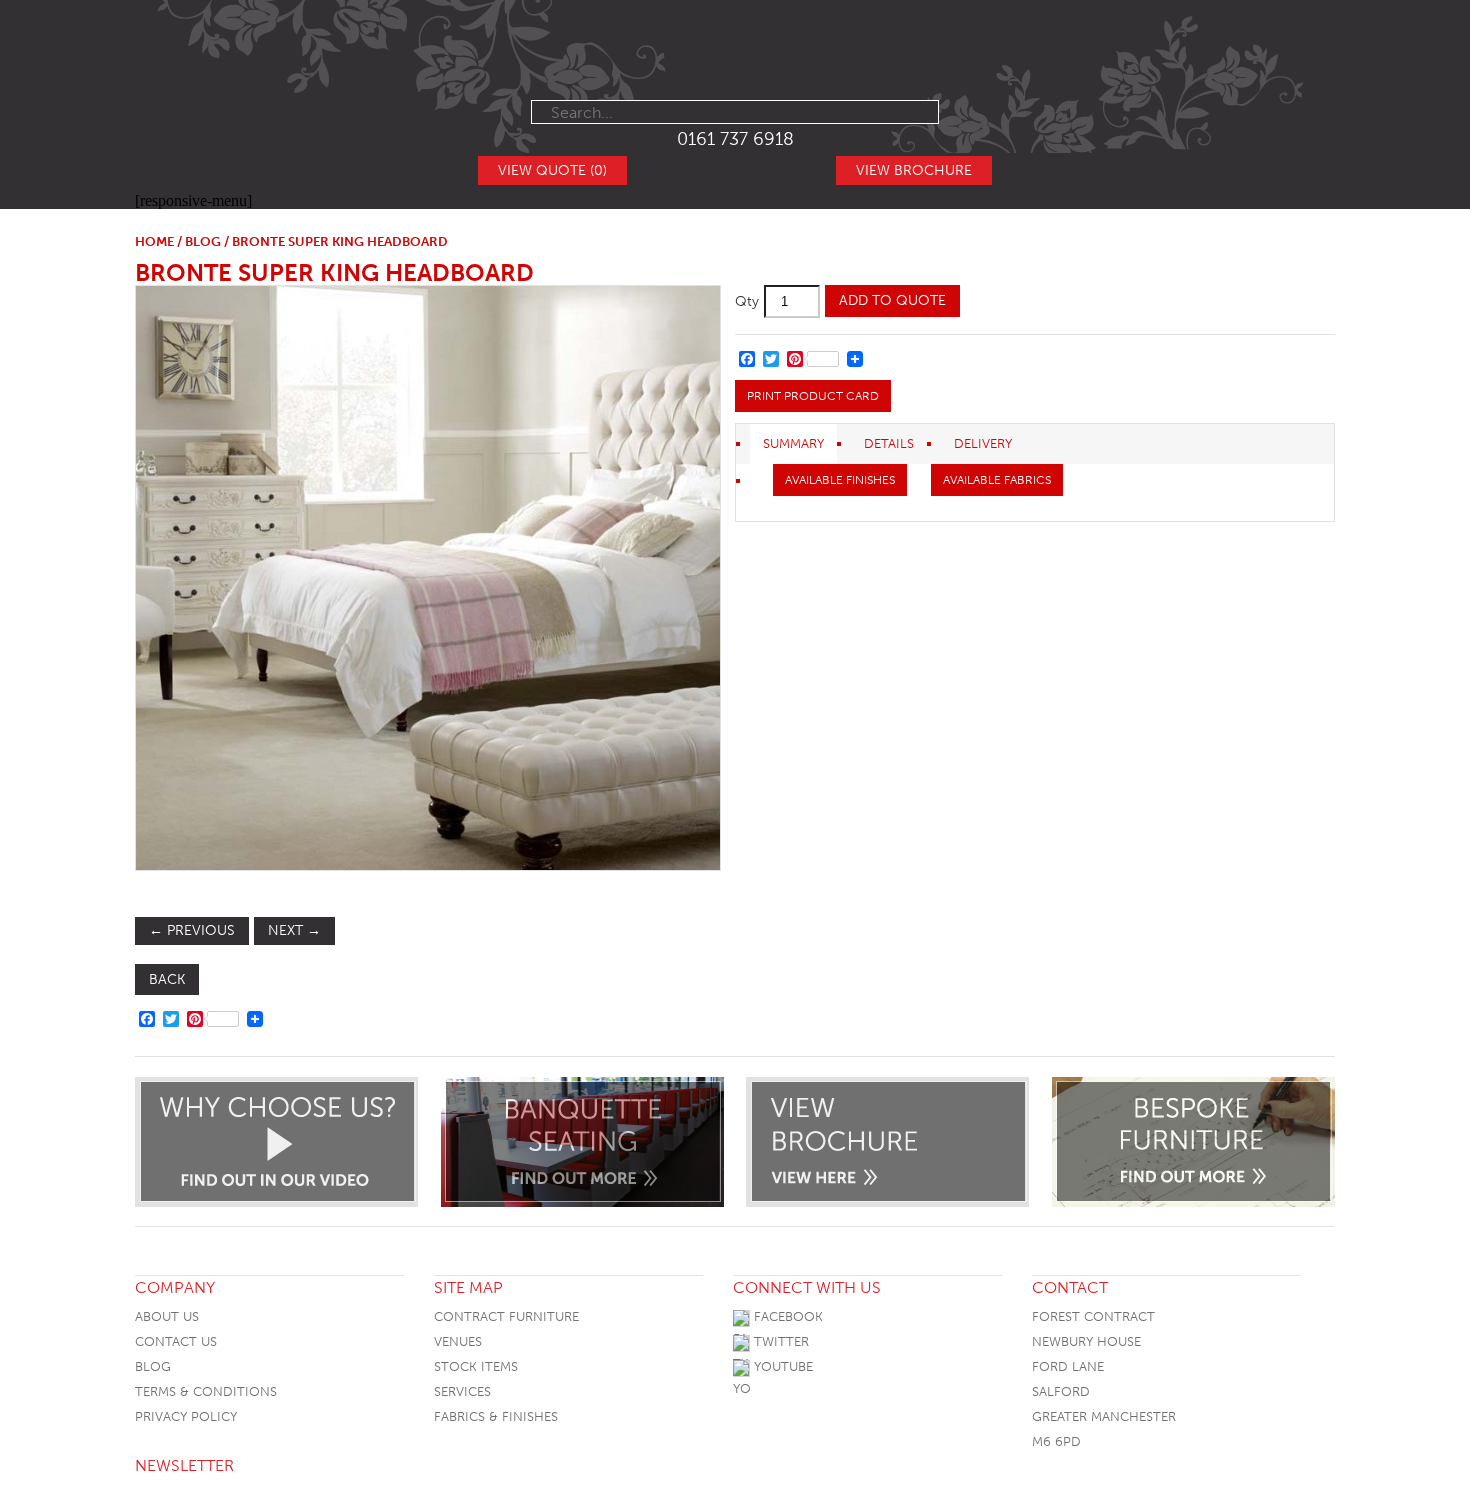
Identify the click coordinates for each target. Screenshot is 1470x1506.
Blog (153, 1366)
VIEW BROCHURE (914, 170)
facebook (786, 1316)
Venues (458, 1341)
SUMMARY (793, 443)
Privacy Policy (186, 1416)
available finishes (840, 480)
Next (294, 930)
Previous (192, 930)
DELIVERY (983, 443)
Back (167, 979)
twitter (779, 1341)
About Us (167, 1316)
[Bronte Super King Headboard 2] (427, 578)
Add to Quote (892, 300)
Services (462, 1391)
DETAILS (889, 443)
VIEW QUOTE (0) (552, 170)
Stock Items (476, 1366)
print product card (813, 396)
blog (203, 241)
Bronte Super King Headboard (334, 272)
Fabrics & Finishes (496, 1416)
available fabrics (997, 480)
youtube (781, 1366)
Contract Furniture (506, 1316)
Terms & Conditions (206, 1391)
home (154, 241)
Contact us (176, 1341)
